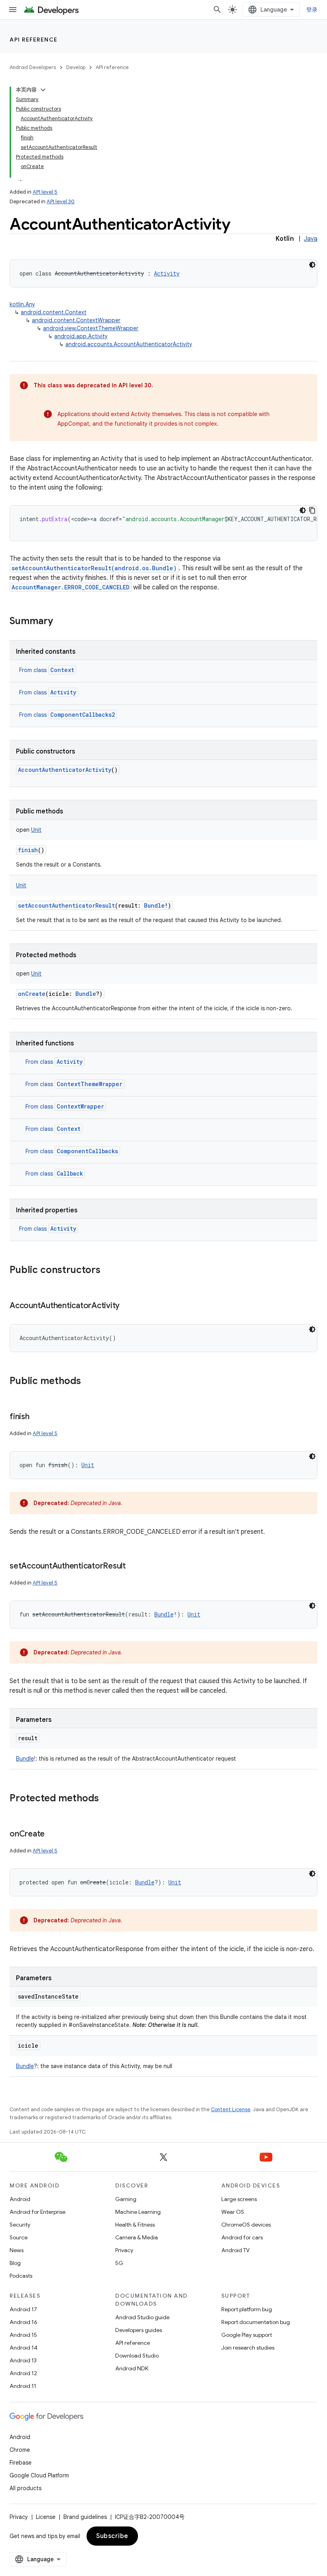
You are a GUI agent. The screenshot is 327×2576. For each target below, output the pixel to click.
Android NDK (132, 2368)
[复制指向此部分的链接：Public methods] (89, 1382)
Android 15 (23, 2335)
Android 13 (23, 2360)
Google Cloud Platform (39, 2475)
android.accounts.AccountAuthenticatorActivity (129, 344)
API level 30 (61, 201)
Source (19, 2237)
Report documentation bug (256, 2322)
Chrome (20, 2450)
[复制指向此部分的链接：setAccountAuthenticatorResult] (134, 1567)
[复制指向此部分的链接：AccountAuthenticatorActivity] (128, 1306)
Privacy (124, 2250)
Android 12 (23, 2373)
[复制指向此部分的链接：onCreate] (53, 1834)
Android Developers (33, 67)
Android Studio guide (142, 2317)
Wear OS (233, 2212)
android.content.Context (54, 312)
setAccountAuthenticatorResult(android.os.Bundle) (94, 568)
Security (20, 2225)
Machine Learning (138, 2212)
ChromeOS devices (246, 2225)
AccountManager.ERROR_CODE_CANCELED (71, 587)
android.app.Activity (81, 336)
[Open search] (217, 10)
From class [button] (47, 670)
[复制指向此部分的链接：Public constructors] (108, 1271)
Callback (70, 1173)
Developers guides (139, 2330)
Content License (231, 2109)
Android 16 (24, 2322)
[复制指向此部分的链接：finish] (37, 1417)
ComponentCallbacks (87, 1151)
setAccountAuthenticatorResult (66, 905)
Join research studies (248, 2348)
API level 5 (45, 192)
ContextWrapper (80, 1106)
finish (28, 850)
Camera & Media (137, 2237)
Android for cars (242, 2237)
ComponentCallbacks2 (83, 715)
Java (311, 239)
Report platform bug (247, 2309)
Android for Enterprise (37, 2212)
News (17, 2250)
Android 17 (23, 2309)
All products (26, 2488)
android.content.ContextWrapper (76, 320)
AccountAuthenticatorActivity (65, 770)
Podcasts (21, 2276)
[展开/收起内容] (43, 90)
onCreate (32, 994)
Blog (15, 2263)
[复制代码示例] (312, 510)
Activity (63, 692)
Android (20, 2199)
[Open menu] (13, 10)
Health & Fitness (135, 2225)
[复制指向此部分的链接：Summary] (61, 622)
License (46, 2517)
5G (119, 2263)
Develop (76, 67)
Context (62, 670)
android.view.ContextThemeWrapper (91, 328)
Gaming (126, 2199)
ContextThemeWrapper (90, 1084)
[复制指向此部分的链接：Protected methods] (107, 1799)
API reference (34, 40)
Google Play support (247, 2335)
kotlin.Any (22, 304)
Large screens (239, 2199)
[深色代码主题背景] (312, 265)
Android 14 (24, 2348)
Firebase (21, 2463)
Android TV (235, 2250)
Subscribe (112, 2536)
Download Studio (137, 2356)
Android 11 (23, 2386)
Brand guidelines (85, 2517)
